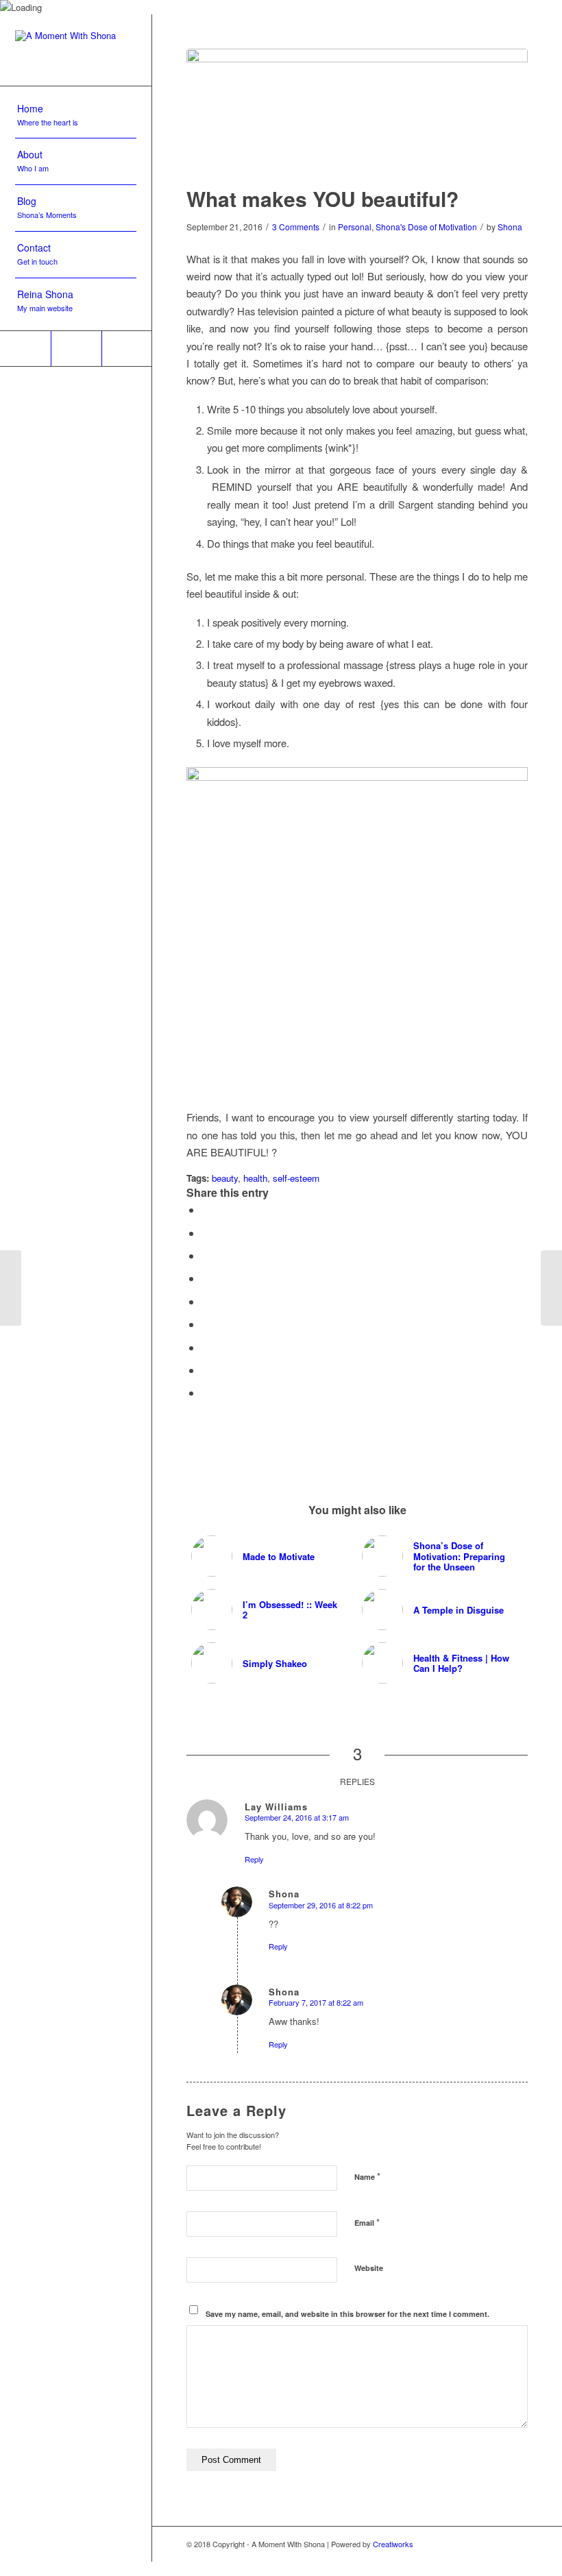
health (255, 1178)
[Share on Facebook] (206, 1210)
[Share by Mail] (206, 1393)
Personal (355, 227)
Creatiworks (393, 2544)
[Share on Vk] (206, 1347)
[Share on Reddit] (206, 1370)
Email (367, 2222)
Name (367, 2176)
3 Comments (296, 227)
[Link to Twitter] (25, 349)
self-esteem (296, 1178)
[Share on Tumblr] (206, 1324)
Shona (510, 227)
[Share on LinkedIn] (206, 1301)
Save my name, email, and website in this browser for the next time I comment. (347, 2314)
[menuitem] (76, 116)
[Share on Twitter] (206, 1233)
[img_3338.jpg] (357, 108)
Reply (254, 1859)
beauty (225, 1178)
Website (369, 2268)
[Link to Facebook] (127, 349)
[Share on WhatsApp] (206, 1255)
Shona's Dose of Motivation (426, 227)
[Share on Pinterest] (206, 1278)
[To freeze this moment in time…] (11, 1288)
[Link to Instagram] (76, 349)
